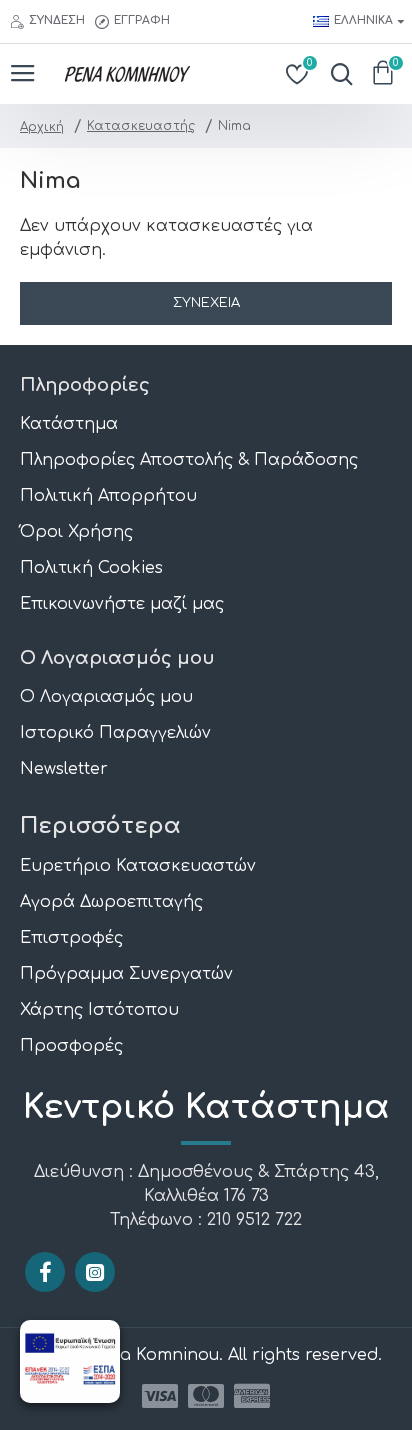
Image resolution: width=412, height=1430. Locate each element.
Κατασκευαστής (141, 126)
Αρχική (42, 127)
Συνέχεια (206, 303)
